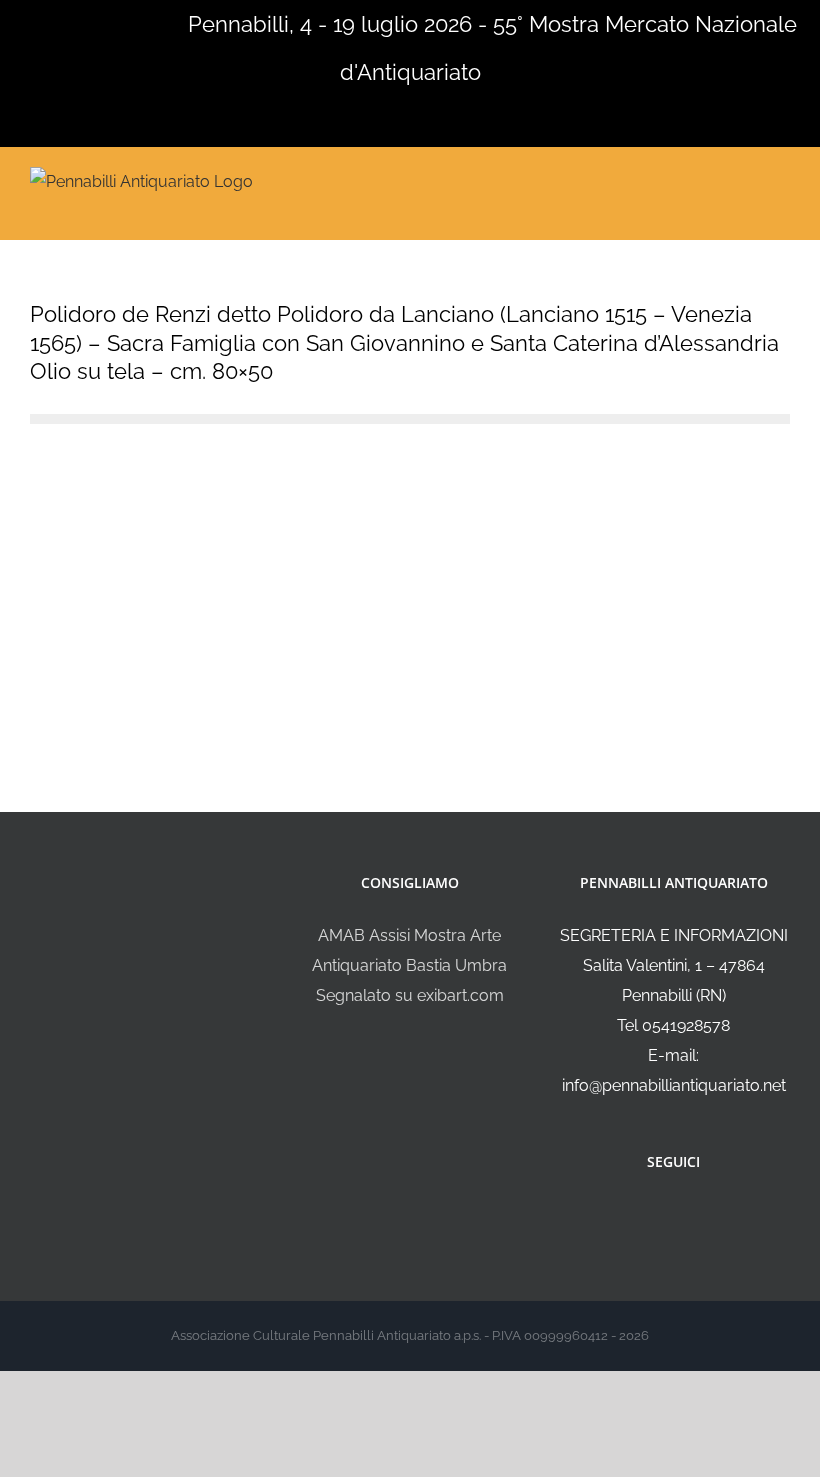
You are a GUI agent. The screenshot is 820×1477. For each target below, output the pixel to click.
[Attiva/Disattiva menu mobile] (782, 179)
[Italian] (12, 22)
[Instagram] (687, 1215)
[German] (90, 22)
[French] (64, 22)
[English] (38, 22)
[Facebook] (660, 1215)
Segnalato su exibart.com (410, 995)
